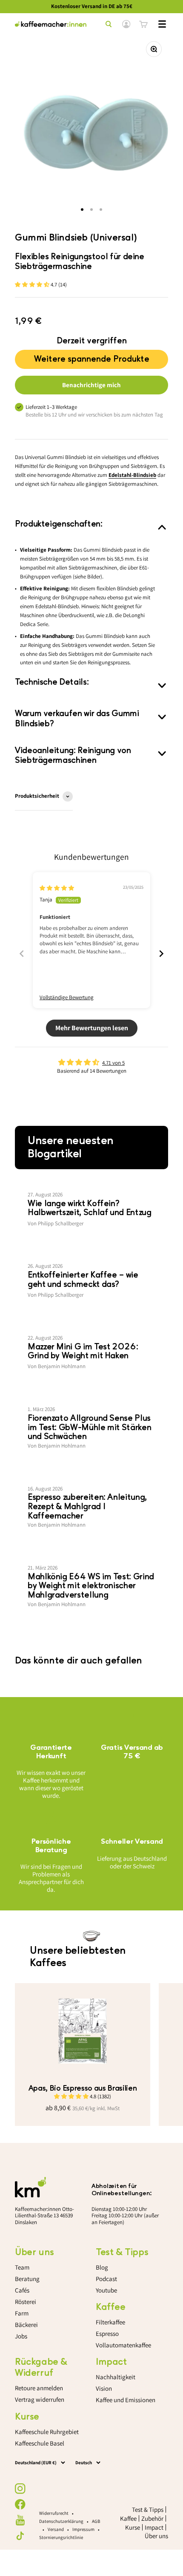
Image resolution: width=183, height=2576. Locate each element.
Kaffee (128, 2518)
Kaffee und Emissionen (126, 2400)
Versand (56, 2529)
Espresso (107, 2334)
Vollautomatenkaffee (123, 2345)
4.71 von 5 (113, 1063)
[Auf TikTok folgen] (20, 2536)
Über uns (156, 2536)
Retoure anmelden (39, 2388)
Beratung (27, 2279)
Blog (102, 2267)
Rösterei (26, 2302)
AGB (96, 2521)
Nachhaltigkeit (116, 2377)
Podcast (106, 2279)
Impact (154, 2527)
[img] (57, 888)
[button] (33, 285)
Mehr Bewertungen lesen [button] (92, 1028)
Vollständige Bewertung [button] (67, 997)
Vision (104, 2388)
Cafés (22, 2290)
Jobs (21, 2336)
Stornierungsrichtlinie (61, 2537)
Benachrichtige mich (91, 385)
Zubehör (152, 2518)
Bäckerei (26, 2325)
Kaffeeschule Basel (40, 2443)
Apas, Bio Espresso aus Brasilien (83, 2088)
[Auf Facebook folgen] (20, 2504)
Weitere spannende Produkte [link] (92, 357)
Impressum (83, 2529)
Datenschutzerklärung (61, 2521)
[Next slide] (161, 954)
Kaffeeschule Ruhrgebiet (47, 2432)
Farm (22, 2313)
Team (22, 2267)
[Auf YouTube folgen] (20, 2520)
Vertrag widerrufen (40, 2399)
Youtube (106, 2290)
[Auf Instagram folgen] (20, 2489)
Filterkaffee (110, 2322)
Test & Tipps (148, 2509)
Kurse (133, 2527)
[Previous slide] (22, 954)
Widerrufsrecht (54, 2513)
